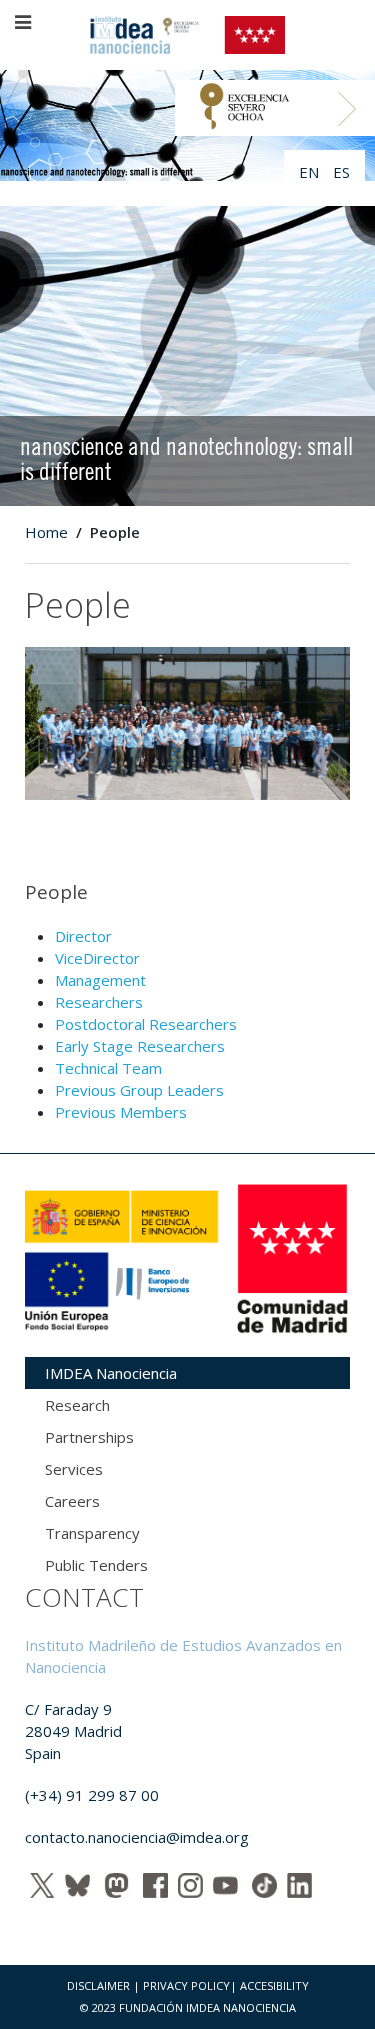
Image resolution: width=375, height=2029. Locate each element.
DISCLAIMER (98, 1985)
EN (311, 172)
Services (74, 1469)
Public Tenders (96, 1565)
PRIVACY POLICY (186, 1985)
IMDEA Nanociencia (111, 1373)
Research (77, 1405)
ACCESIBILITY (274, 1985)
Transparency (92, 1533)
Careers (72, 1501)
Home (46, 532)
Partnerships (89, 1437)
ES (341, 172)
